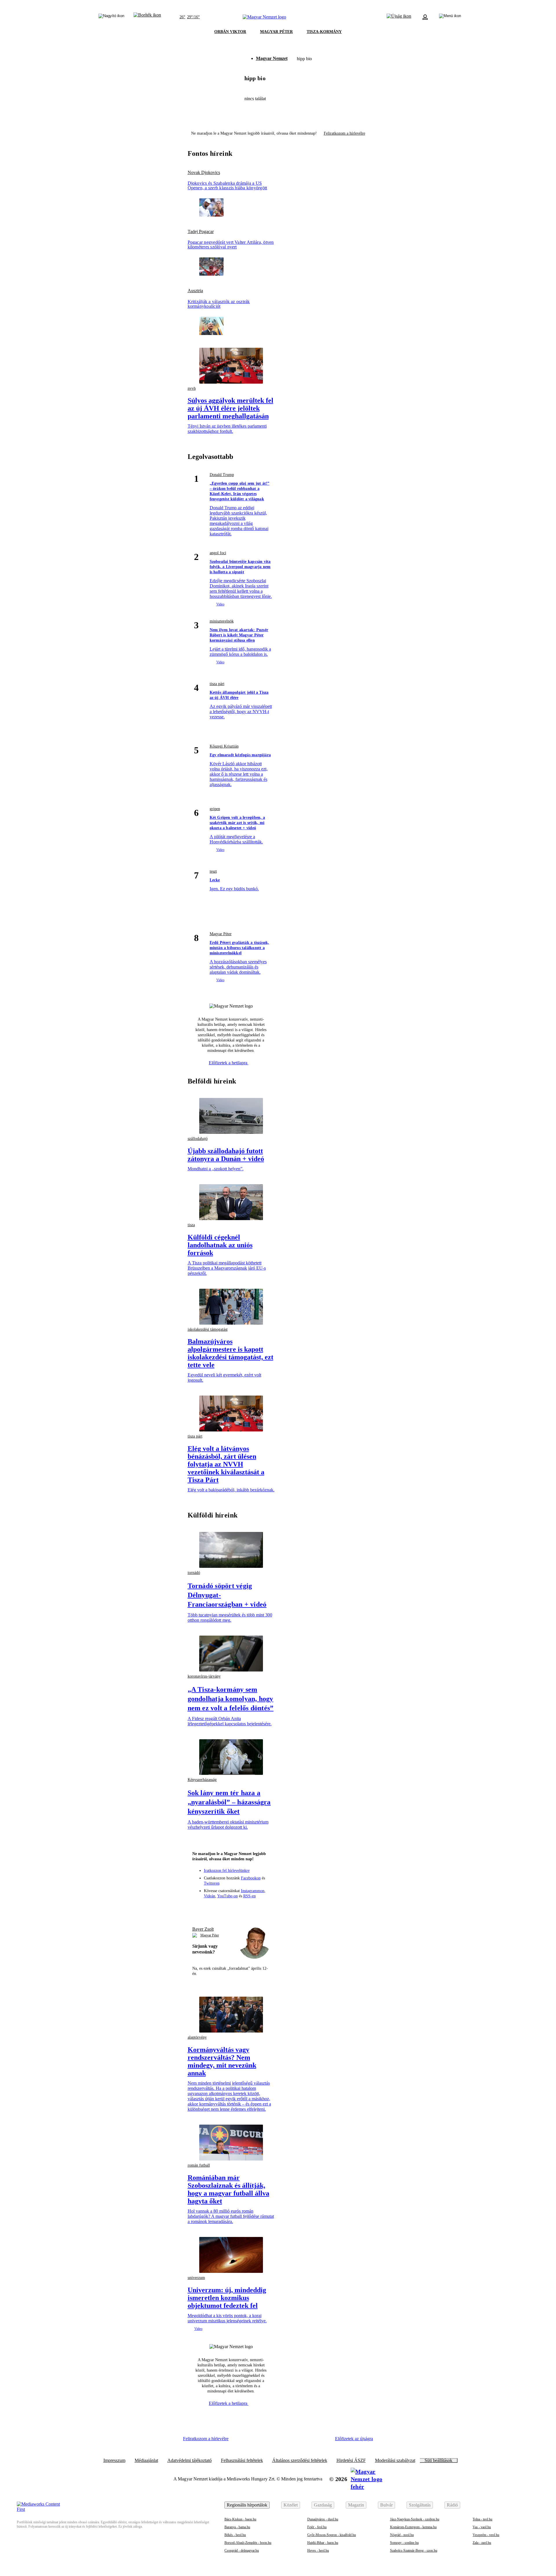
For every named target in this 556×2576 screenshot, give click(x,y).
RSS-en (249, 1896)
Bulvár (386, 2505)
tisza (191, 1225)
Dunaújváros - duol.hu (323, 2519)
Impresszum (114, 2460)
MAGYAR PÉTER (276, 32)
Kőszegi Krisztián (224, 746)
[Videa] (242, 1908)
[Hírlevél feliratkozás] (199, 1908)
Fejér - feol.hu (317, 2527)
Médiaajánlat (146, 2460)
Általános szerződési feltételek (300, 2460)
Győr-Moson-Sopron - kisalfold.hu (332, 2535)
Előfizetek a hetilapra (229, 1063)
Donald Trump (222, 475)
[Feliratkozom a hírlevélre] (147, 17)
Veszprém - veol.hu (486, 2535)
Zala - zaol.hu (482, 2543)
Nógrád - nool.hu (402, 2535)
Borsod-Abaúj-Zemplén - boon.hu (248, 2543)
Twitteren (212, 1883)
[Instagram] (220, 1908)
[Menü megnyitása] (450, 17)
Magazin (356, 2505)
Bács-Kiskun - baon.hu (240, 2519)
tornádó (194, 1573)
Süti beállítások (438, 2460)
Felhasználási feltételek (242, 2460)
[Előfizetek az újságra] (399, 17)
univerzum (196, 2278)
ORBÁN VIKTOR (230, 32)
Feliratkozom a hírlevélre (344, 133)
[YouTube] (252, 1908)
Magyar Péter (221, 934)
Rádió (452, 2505)
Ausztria (195, 291)
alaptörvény (197, 2037)
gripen (215, 809)
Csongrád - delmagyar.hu (242, 2551)
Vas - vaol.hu (482, 2527)
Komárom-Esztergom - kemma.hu (413, 2527)
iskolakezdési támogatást (208, 1329)
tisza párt (217, 684)
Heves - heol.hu (318, 2551)
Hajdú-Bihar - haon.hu (323, 2543)
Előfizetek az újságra (354, 2439)
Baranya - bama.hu (237, 2527)
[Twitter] (231, 1908)
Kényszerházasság (202, 1780)
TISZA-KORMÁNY (324, 32)
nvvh (192, 388)
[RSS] (263, 1908)
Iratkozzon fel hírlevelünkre (227, 1871)
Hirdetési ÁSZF (351, 2460)
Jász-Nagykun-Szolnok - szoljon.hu (415, 2519)
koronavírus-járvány (204, 1676)
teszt (213, 871)
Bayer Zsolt (203, 1929)
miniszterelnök (222, 621)
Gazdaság (323, 2505)
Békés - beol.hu (235, 2535)
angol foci (218, 553)
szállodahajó (198, 1139)
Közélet (291, 2505)
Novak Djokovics (204, 173)
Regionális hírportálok (247, 2505)
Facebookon (251, 1878)
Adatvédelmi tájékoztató (190, 2460)
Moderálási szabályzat (395, 2460)
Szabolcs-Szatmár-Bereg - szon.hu (414, 2551)
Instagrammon (253, 1891)
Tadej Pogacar (201, 232)
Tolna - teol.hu (482, 2519)
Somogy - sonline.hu (404, 2543)
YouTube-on (227, 1896)
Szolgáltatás (420, 2505)
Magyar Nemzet (272, 58)
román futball (199, 2165)
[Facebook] (210, 1908)
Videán (210, 1896)
